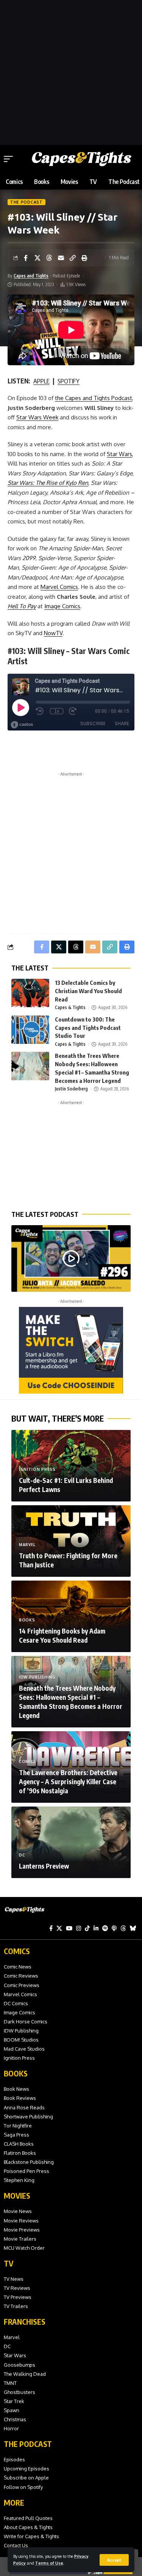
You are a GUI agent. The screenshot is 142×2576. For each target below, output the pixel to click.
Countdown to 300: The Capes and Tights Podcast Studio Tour (88, 1028)
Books (27, 1620)
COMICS (17, 1951)
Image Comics (62, 606)
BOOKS (16, 2073)
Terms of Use (49, 2563)
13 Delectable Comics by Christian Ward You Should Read (88, 991)
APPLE (41, 381)
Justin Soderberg (71, 1089)
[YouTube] (69, 1928)
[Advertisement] (71, 71)
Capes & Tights (70, 1007)
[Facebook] (51, 1928)
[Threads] (123, 1928)
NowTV (53, 633)
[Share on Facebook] (26, 258)
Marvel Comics (59, 587)
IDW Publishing (37, 1677)
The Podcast (27, 202)
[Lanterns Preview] (71, 1842)
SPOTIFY (69, 381)
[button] (114, 2560)
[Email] (61, 258)
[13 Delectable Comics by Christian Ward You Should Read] (30, 993)
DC (22, 1855)
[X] (59, 1928)
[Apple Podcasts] (114, 1928)
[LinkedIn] (96, 1928)
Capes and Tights (31, 276)
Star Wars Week (37, 417)
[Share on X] (37, 258)
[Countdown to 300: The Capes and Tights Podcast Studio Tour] (30, 1030)
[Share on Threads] (49, 258)
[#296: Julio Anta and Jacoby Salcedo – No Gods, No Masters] (71, 1258)
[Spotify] (105, 1928)
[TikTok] (87, 1928)
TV (9, 2263)
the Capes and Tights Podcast (94, 398)
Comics (28, 1761)
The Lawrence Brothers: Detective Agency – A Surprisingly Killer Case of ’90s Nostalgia (68, 1782)
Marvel (27, 1545)
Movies (17, 2195)
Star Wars (119, 454)
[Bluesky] (133, 1928)
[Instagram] (79, 1928)
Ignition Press (37, 1469)
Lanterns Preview (44, 1866)
